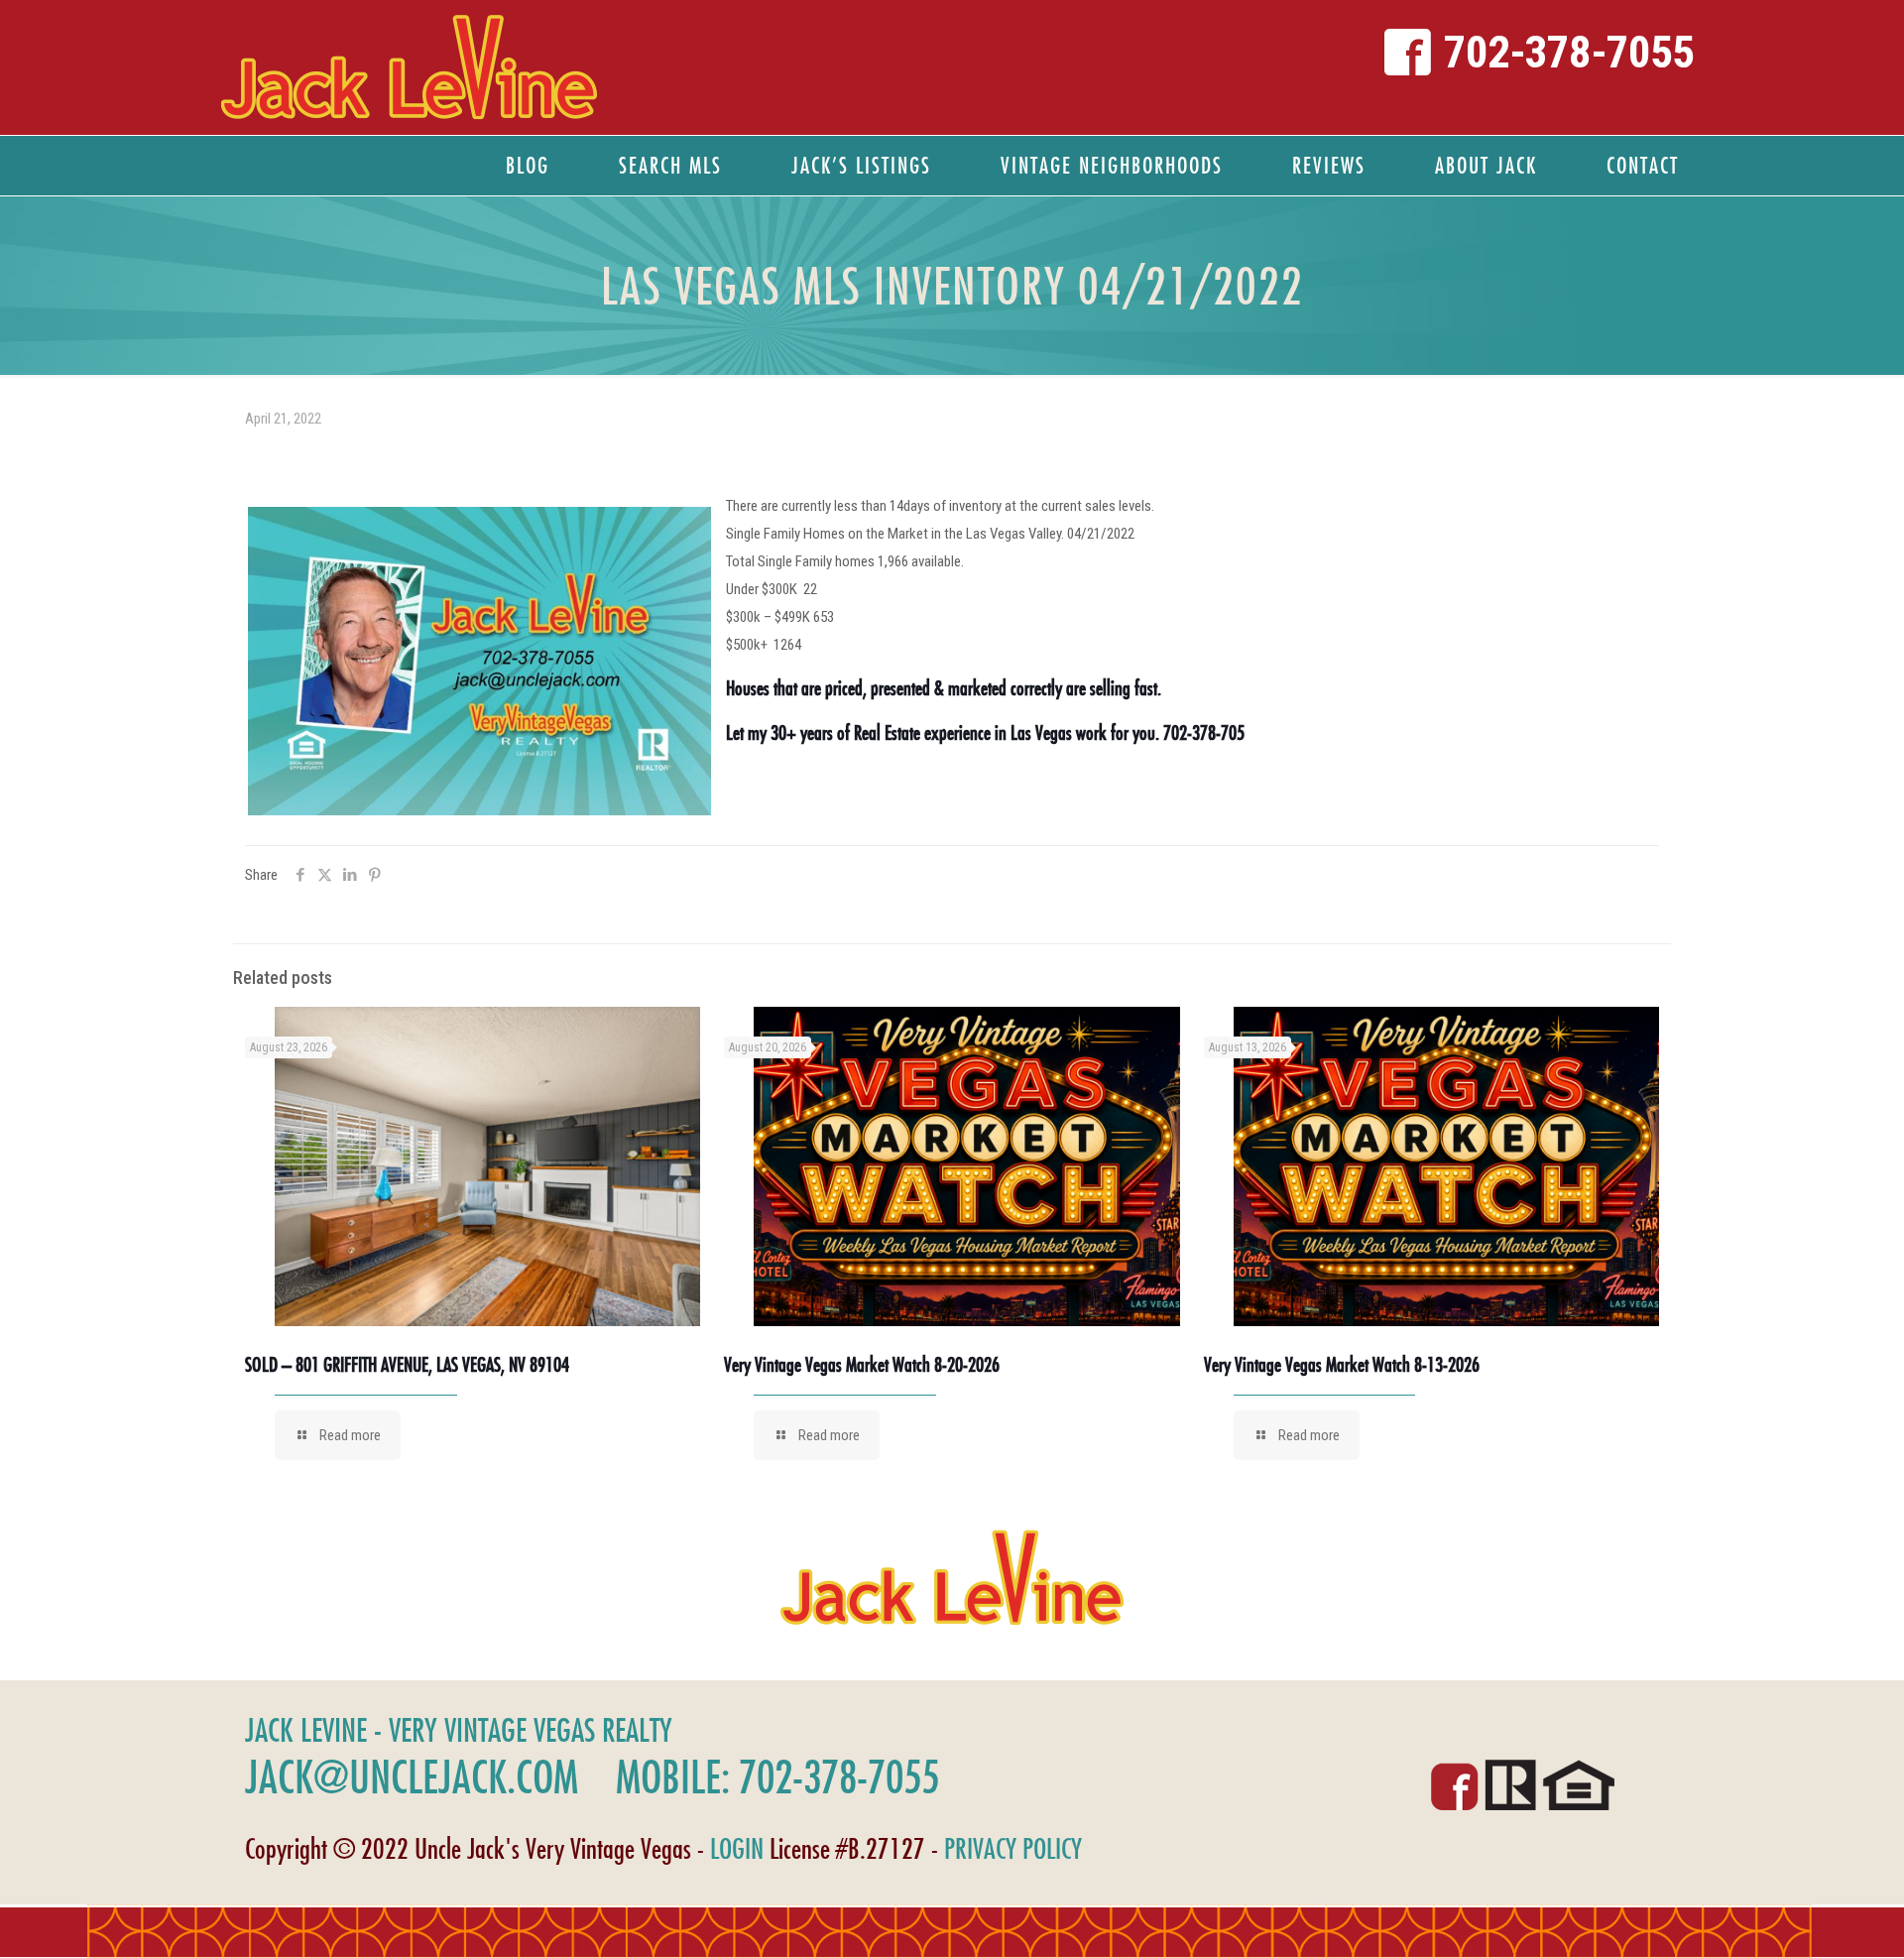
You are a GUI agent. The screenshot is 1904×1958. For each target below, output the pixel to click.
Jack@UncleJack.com (412, 1776)
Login (737, 1848)
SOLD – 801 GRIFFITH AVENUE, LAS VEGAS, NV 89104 (407, 1364)
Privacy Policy (1013, 1848)
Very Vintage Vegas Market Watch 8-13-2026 (1342, 1364)
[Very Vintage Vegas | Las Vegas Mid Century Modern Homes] (409, 67)
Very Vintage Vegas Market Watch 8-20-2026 (862, 1364)
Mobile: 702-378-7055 (777, 1776)
